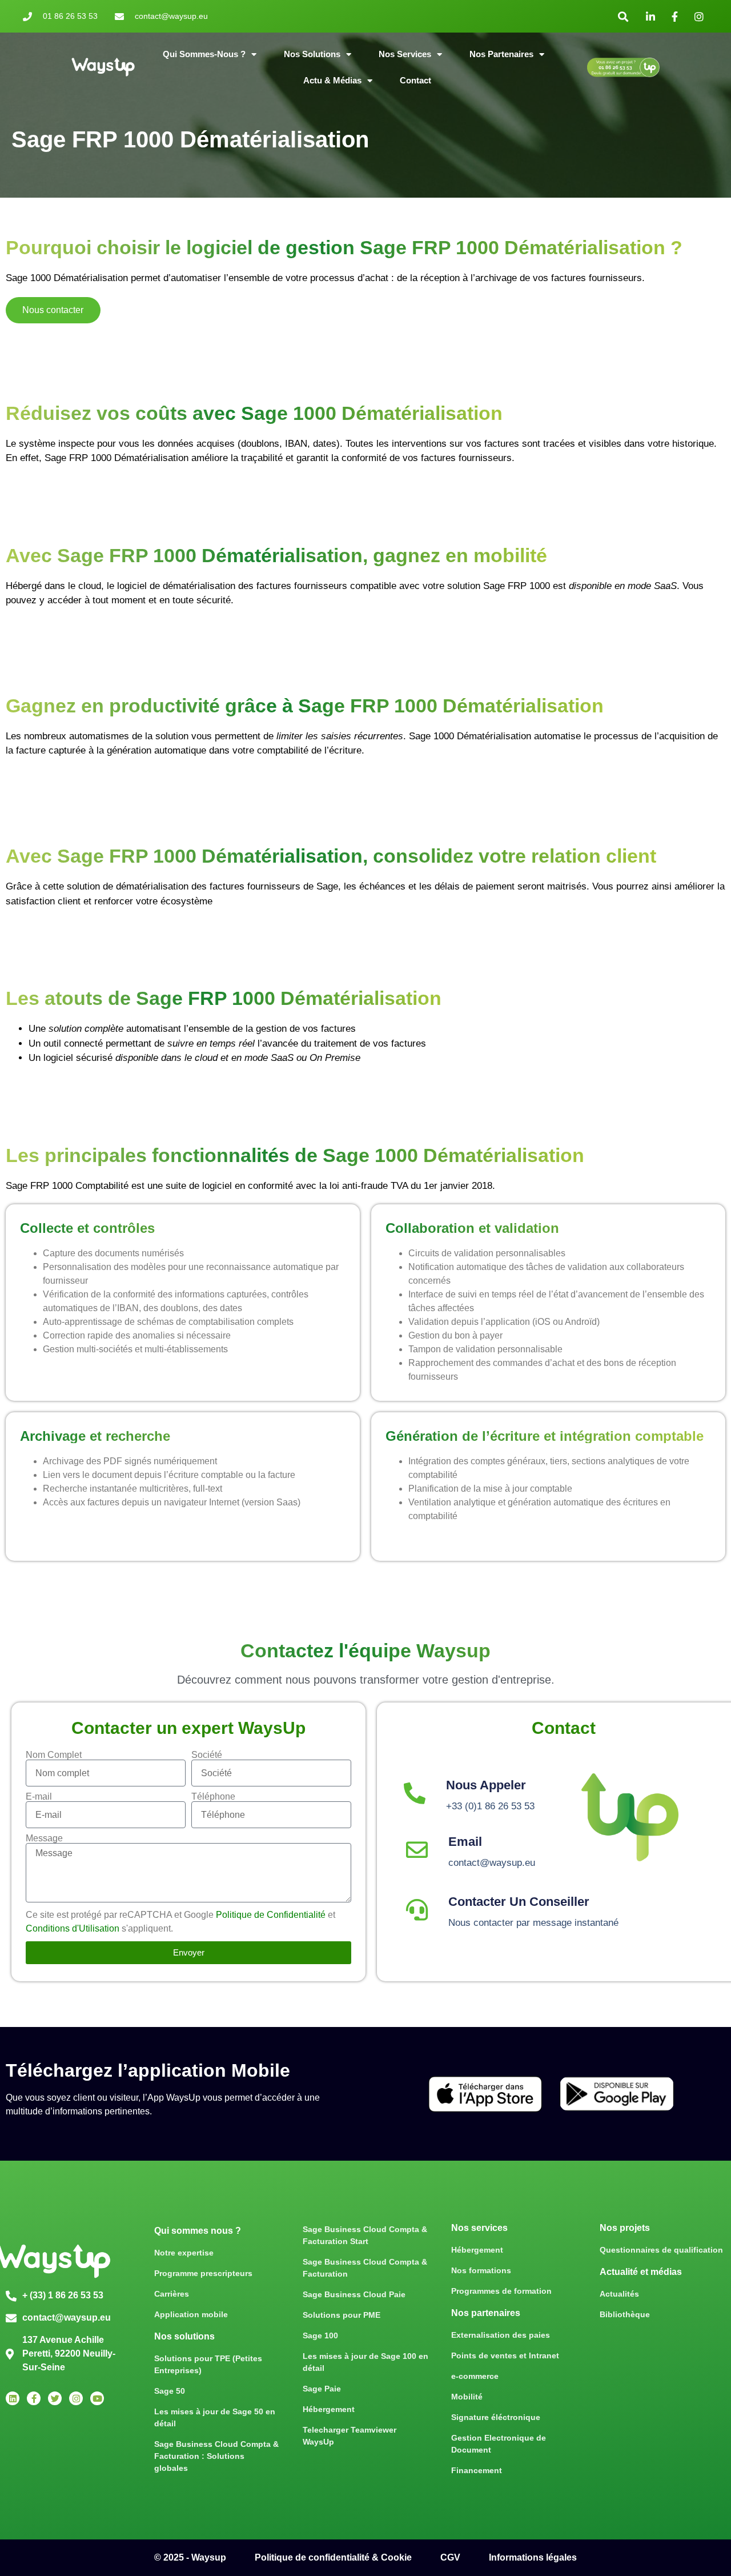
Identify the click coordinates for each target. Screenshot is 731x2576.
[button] (623, 16)
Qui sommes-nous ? (204, 54)
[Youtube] (97, 2398)
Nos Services (405, 54)
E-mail (39, 1797)
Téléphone (213, 1797)
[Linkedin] (13, 2398)
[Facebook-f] (34, 2398)
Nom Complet (54, 1755)
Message (44, 1838)
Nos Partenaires (501, 54)
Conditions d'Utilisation (74, 1928)
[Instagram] (76, 2398)
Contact (415, 80)
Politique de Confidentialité (271, 1915)
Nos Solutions (312, 54)
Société (207, 1755)
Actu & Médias (332, 80)
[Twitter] (55, 2398)
